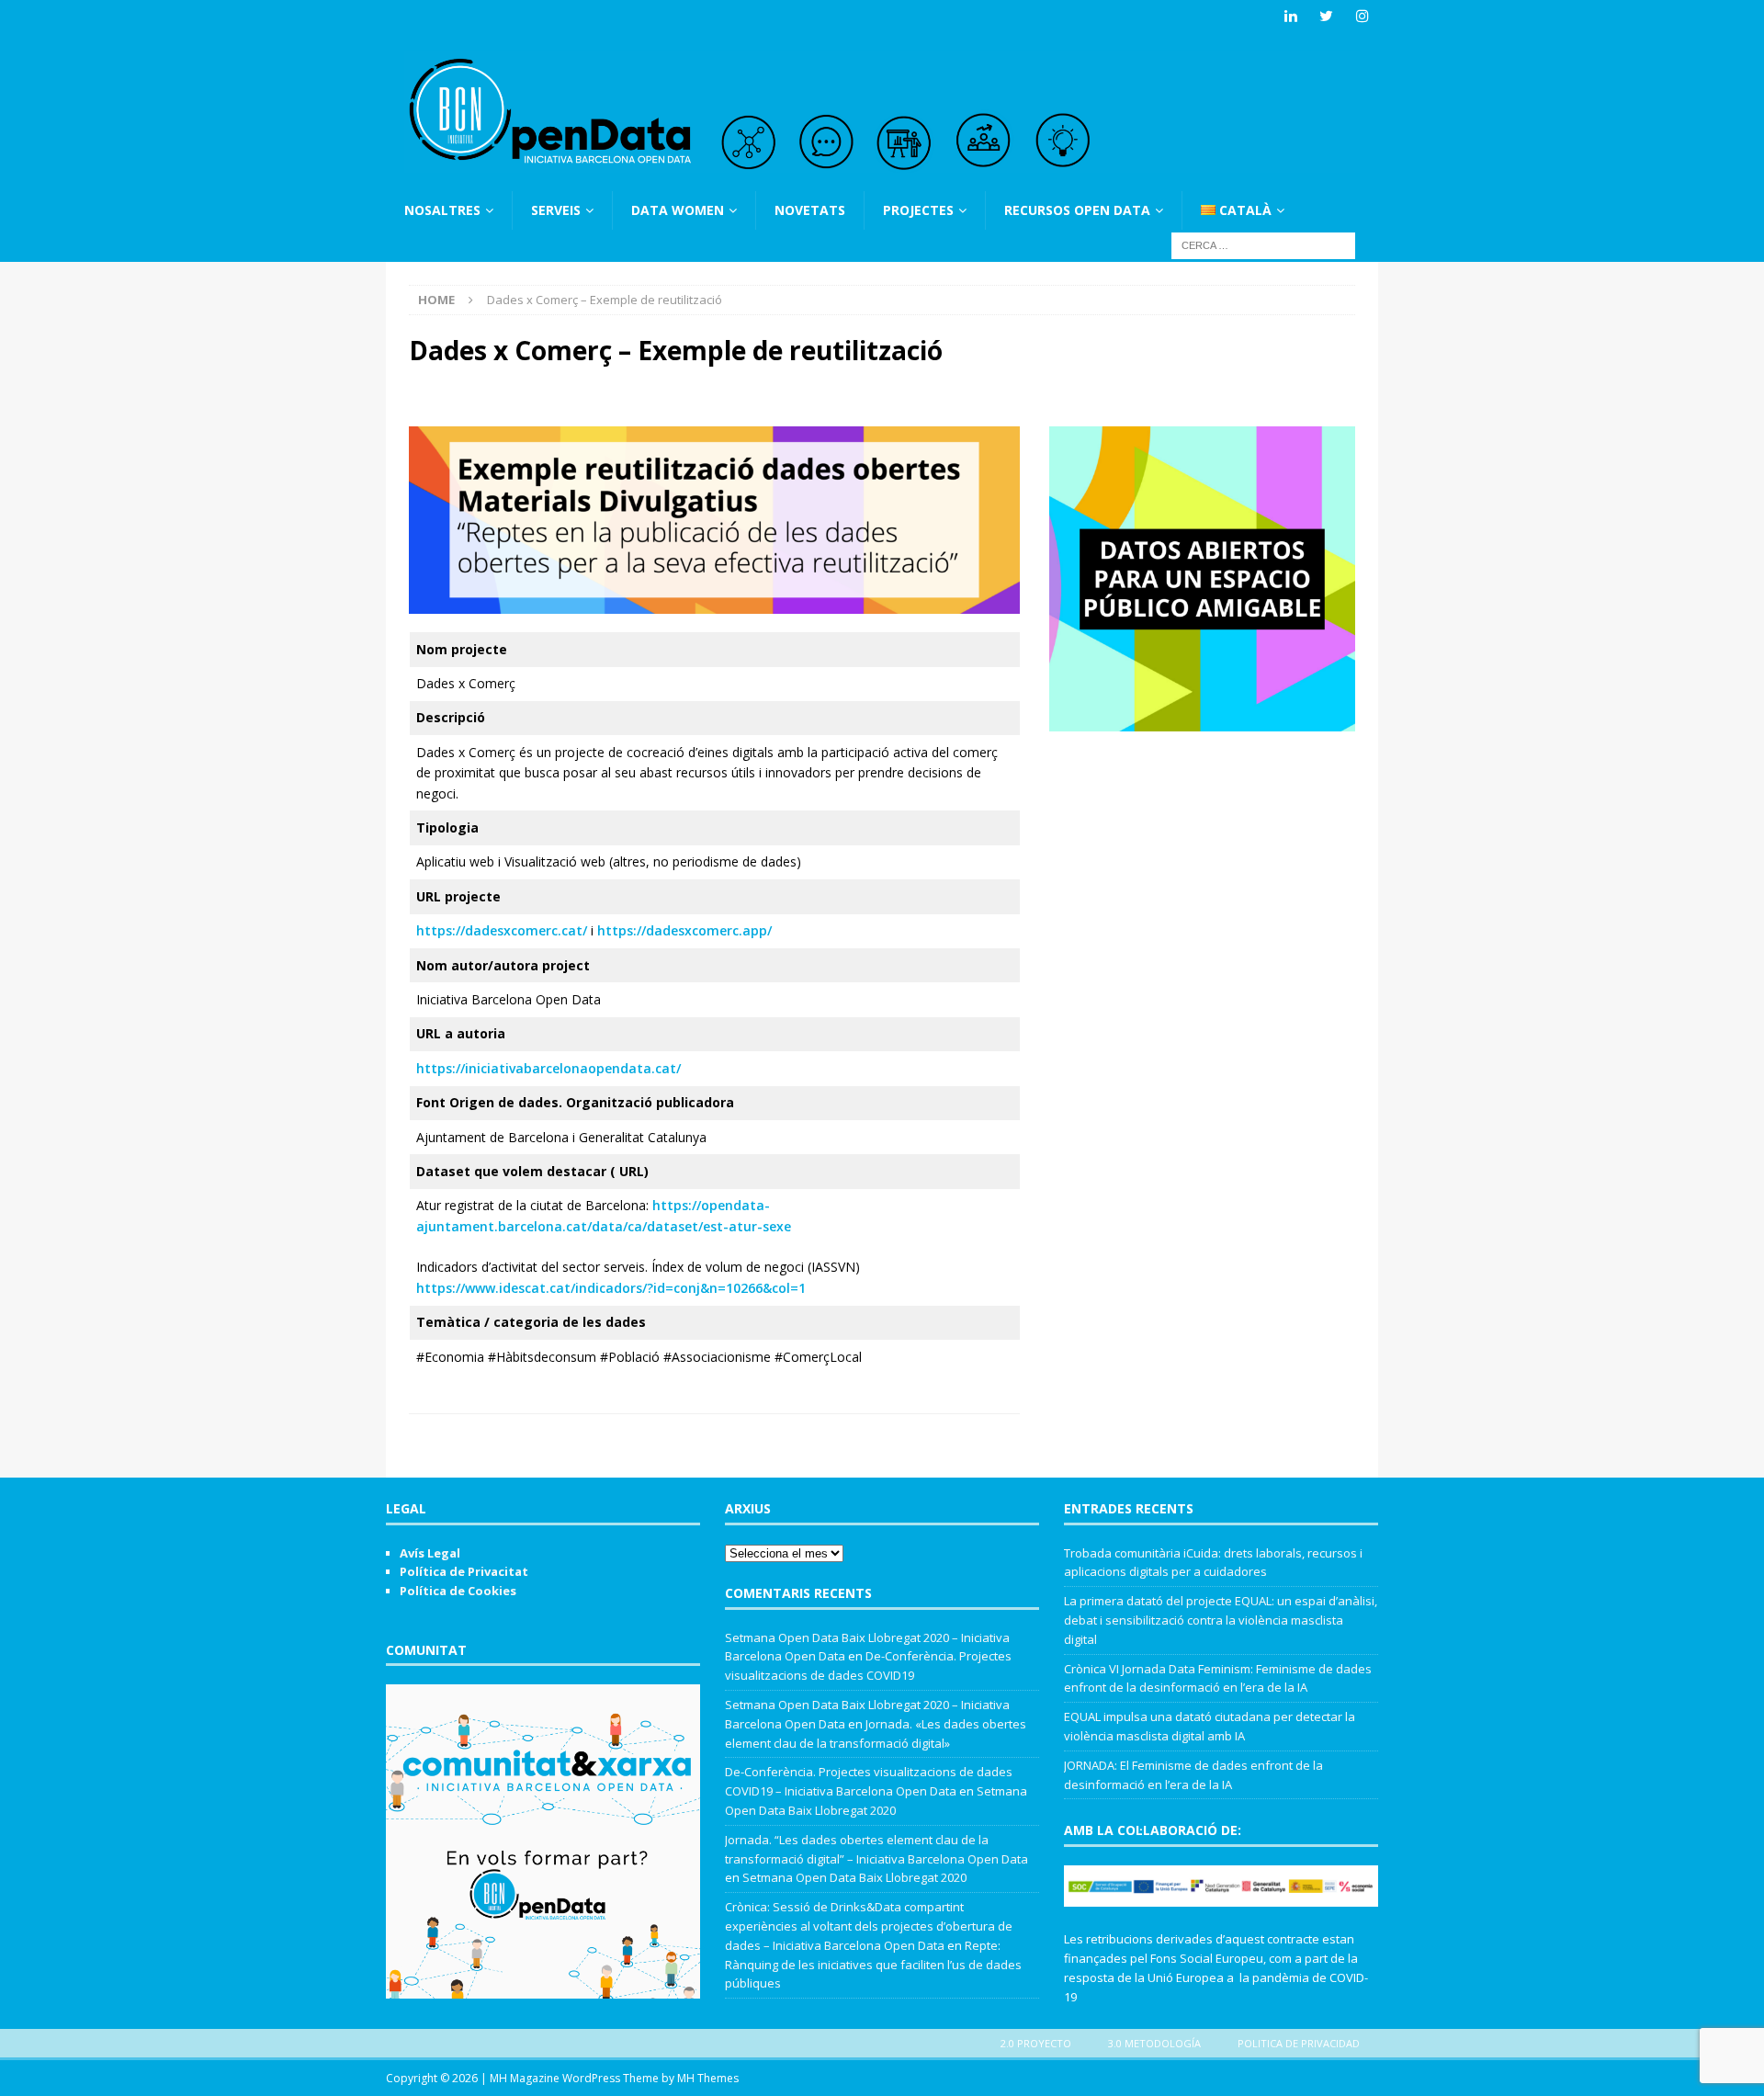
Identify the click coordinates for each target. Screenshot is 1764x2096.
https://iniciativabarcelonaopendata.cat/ (548, 1068)
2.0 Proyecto (1036, 2043)
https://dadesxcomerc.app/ (684, 930)
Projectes (918, 210)
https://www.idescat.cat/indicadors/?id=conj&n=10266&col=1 (611, 1288)
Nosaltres (442, 210)
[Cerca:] (1263, 245)
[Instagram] (1362, 16)
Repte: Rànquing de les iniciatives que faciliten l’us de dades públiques (873, 1965)
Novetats (810, 210)
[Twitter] (1326, 16)
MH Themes (708, 2078)
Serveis (556, 210)
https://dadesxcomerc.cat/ (502, 930)
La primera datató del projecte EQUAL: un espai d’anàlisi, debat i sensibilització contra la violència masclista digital (1221, 1620)
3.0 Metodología (1154, 2043)
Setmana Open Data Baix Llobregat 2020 (854, 1877)
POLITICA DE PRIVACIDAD (1299, 2043)
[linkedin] (1290, 16)
